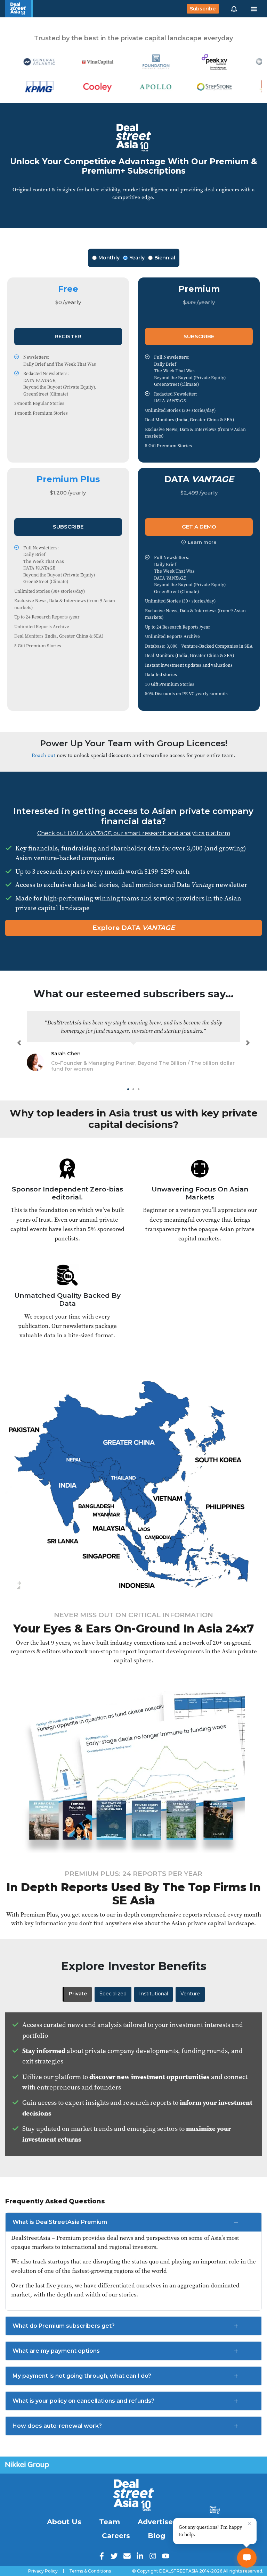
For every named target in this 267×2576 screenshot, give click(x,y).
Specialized (113, 1994)
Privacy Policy (43, 2571)
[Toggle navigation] (254, 9)
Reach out (43, 755)
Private (78, 1994)
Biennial (165, 258)
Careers (116, 2536)
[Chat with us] (247, 2558)
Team (110, 2522)
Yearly (137, 258)
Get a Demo (199, 527)
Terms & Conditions (90, 2571)
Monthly (109, 258)
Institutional (153, 1994)
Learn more (202, 542)
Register (68, 336)
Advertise (155, 2522)
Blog (156, 2536)
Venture (190, 1994)
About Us (64, 2522)
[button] (234, 9)
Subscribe (203, 9)
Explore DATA (134, 928)
